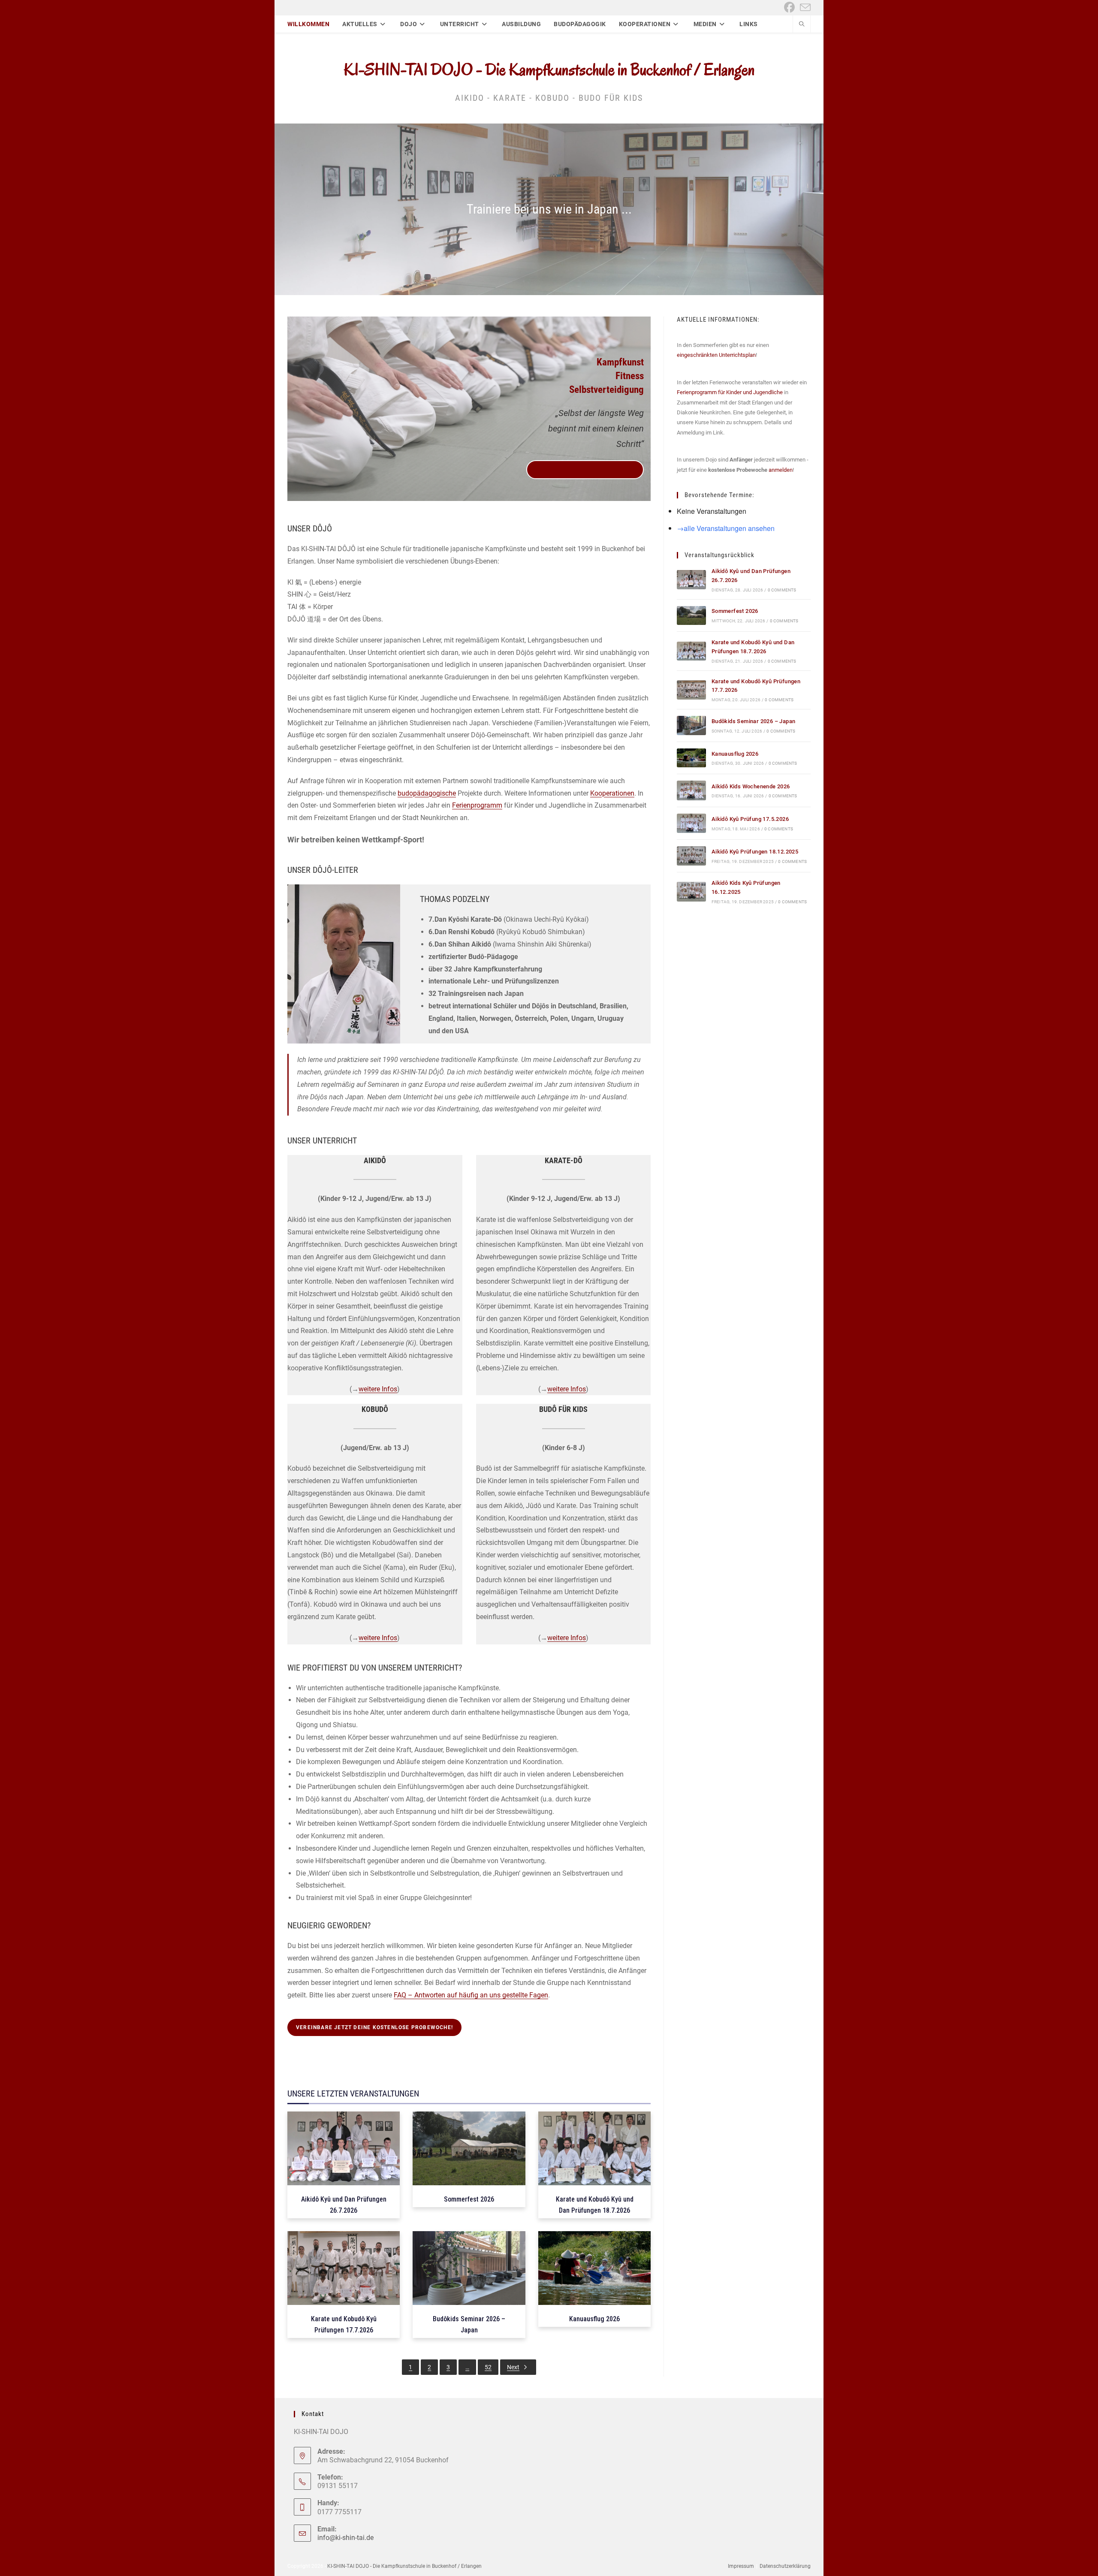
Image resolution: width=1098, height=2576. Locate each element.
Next (513, 2367)
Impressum (741, 2566)
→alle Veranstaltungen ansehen (726, 528)
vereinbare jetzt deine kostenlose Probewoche (585, 470)
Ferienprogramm (477, 805)
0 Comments (782, 590)
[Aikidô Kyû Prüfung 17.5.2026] (691, 823)
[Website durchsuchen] (802, 25)
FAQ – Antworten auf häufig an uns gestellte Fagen (471, 1995)
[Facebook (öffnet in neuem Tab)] (789, 8)
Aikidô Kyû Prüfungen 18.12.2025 (755, 852)
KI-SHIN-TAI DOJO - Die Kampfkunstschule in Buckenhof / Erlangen (549, 69)
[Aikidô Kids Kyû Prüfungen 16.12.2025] (691, 891)
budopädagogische (427, 793)
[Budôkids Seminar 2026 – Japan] (691, 725)
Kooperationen (612, 793)
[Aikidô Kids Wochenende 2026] (691, 790)
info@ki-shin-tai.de (345, 2538)
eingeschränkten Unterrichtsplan (716, 355)
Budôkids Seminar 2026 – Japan (754, 721)
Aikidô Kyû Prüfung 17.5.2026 (750, 819)
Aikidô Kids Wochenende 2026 (751, 786)
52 (488, 2367)
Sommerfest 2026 (735, 611)
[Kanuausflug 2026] (691, 758)
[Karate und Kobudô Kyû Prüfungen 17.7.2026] (691, 690)
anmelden (781, 470)
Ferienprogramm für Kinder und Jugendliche (730, 392)
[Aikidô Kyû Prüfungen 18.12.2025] (691, 856)
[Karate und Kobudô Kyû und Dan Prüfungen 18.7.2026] (691, 651)
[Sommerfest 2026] (691, 616)
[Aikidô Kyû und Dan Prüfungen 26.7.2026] (691, 580)
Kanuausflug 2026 (735, 754)
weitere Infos (378, 1389)
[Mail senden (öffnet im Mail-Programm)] (804, 8)
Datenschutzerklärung (785, 2566)
